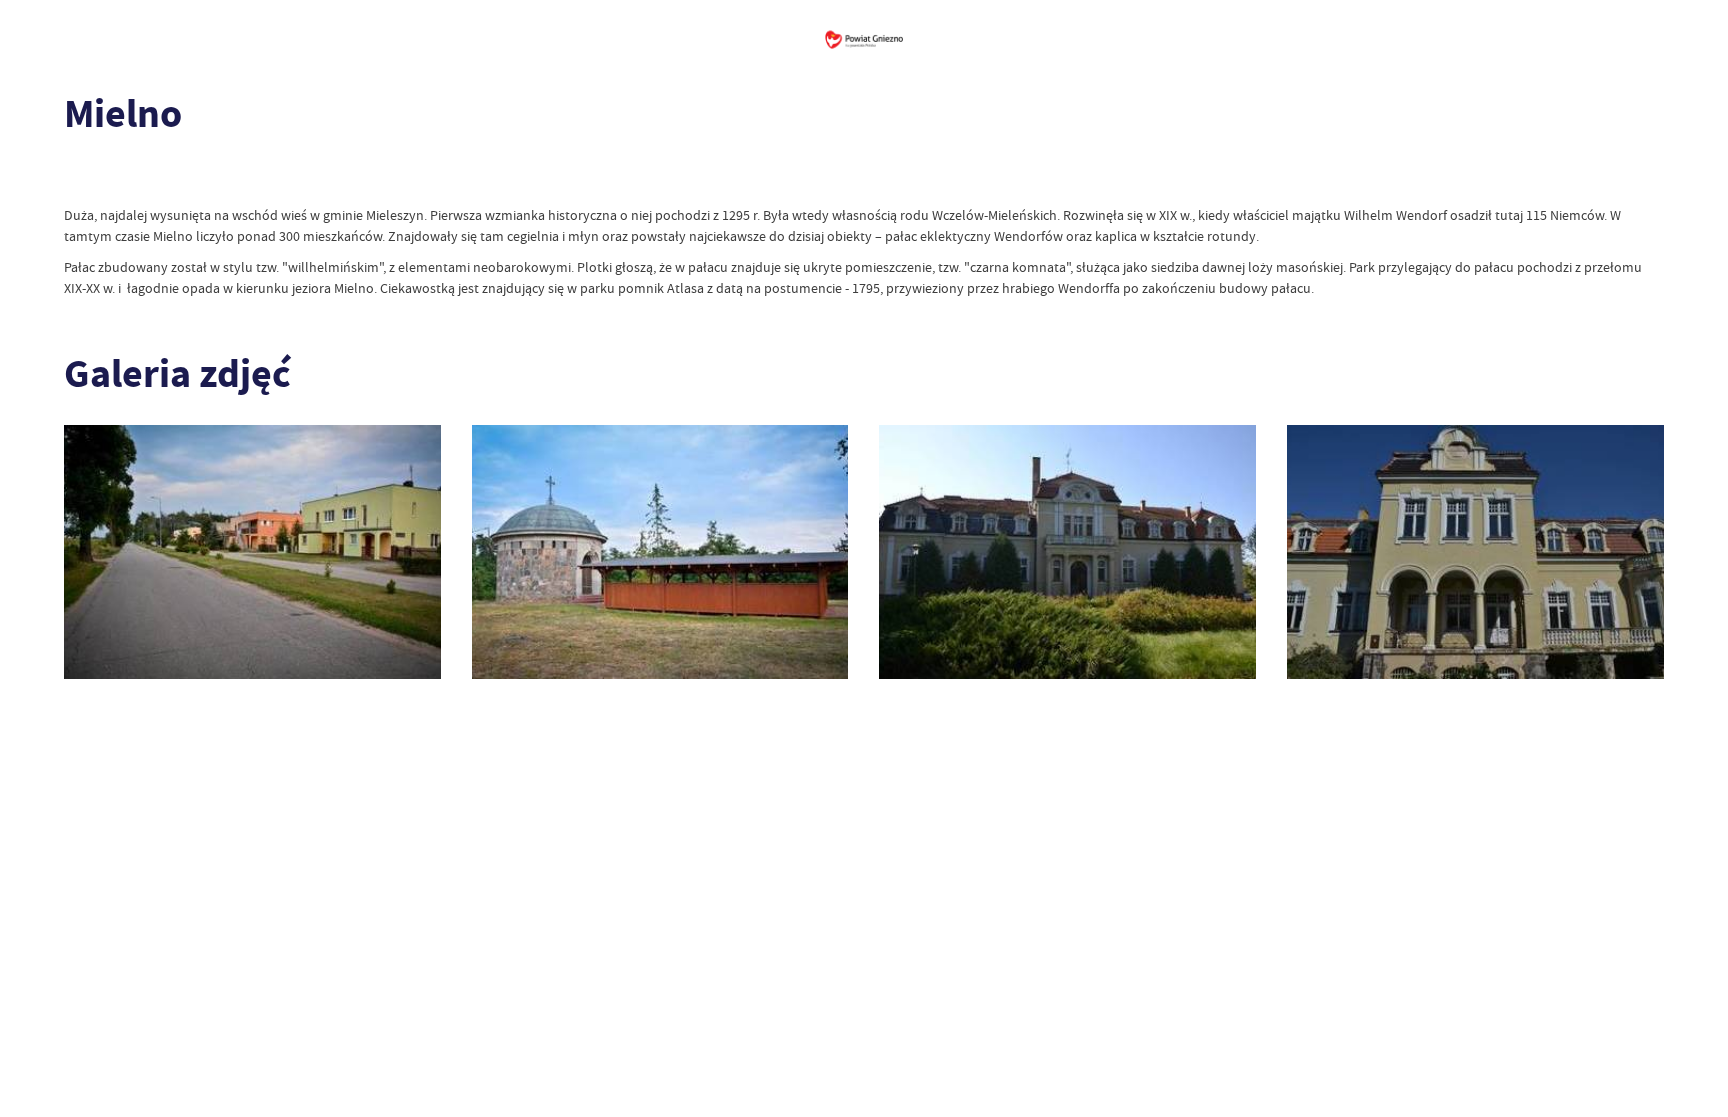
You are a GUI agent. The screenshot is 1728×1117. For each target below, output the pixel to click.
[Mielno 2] (1067, 552)
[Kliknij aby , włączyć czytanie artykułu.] (80, 175)
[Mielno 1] (1475, 552)
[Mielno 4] (252, 552)
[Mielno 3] (660, 552)
